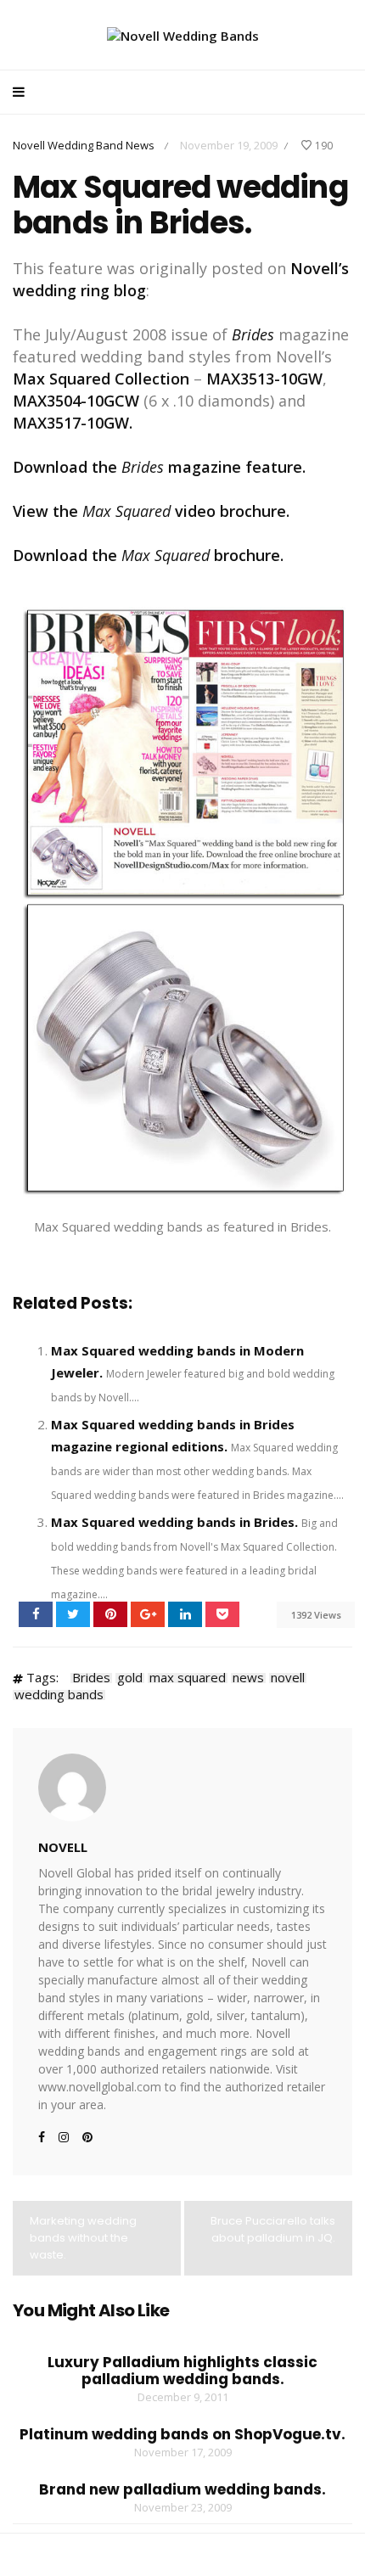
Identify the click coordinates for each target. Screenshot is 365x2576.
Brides (91, 1678)
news (248, 1678)
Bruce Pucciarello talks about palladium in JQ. (273, 2229)
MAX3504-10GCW (78, 401)
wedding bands (59, 1695)
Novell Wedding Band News (84, 145)
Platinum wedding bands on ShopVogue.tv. (182, 2434)
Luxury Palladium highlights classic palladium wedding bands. (182, 2371)
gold (130, 1678)
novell (288, 1678)
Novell (63, 1847)
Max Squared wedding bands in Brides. (174, 1522)
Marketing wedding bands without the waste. (83, 2238)
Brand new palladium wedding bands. (182, 2489)
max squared (188, 1678)
